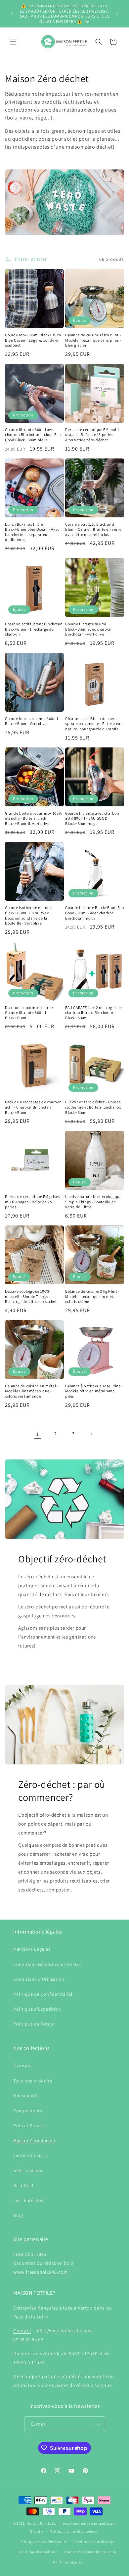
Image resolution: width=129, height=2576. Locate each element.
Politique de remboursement (74, 2531)
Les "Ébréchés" (29, 2200)
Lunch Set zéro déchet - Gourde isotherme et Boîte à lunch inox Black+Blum (93, 1107)
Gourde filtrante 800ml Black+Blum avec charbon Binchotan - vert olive (88, 629)
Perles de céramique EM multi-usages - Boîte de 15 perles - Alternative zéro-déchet (93, 435)
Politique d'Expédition (37, 2009)
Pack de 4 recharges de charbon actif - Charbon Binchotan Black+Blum (33, 1107)
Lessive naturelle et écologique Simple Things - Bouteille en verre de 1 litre (93, 1202)
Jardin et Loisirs (30, 2155)
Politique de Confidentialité (43, 1994)
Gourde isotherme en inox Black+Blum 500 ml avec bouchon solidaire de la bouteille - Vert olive (28, 915)
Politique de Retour (34, 2024)
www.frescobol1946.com (41, 2272)
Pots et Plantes (30, 2125)
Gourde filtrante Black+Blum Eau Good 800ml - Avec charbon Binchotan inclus (95, 913)
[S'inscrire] (98, 2424)
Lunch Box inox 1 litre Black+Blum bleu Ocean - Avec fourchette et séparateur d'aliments (32, 532)
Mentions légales (68, 2562)
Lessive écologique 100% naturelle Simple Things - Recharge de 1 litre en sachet (31, 1296)
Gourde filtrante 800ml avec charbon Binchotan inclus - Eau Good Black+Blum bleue (33, 435)
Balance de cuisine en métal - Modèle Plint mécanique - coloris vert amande (32, 1391)
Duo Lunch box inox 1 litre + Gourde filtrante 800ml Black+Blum (29, 1013)
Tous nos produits (33, 2081)
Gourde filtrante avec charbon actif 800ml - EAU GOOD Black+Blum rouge (92, 818)
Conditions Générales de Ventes (47, 1964)
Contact (22, 2331)
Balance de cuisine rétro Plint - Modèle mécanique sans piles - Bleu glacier (93, 340)
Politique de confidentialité (43, 2542)
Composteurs (28, 2111)
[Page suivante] (91, 1434)
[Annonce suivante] (117, 14)
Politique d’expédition (38, 2552)
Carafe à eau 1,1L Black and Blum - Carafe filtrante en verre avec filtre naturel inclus (93, 529)
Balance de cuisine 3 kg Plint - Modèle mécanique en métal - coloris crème (92, 1296)
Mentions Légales (32, 1949)
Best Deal (23, 2185)
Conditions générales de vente (90, 2552)
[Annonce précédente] (12, 14)
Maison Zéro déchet (34, 2140)
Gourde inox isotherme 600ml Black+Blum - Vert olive (31, 721)
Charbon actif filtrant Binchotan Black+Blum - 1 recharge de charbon (34, 629)
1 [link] (38, 1434)
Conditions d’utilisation (95, 2542)
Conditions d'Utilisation (39, 1979)
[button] (13, 42)
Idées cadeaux (28, 2171)
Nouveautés (26, 2096)
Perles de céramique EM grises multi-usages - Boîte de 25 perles (32, 1202)
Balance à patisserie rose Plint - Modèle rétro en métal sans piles (94, 1391)
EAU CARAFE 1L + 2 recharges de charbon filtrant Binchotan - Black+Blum (94, 1013)
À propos (23, 2066)
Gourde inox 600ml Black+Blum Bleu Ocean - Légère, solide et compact (33, 340)
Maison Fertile (39, 2523)
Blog (18, 2215)
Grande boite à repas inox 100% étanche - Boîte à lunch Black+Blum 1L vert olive (34, 818)
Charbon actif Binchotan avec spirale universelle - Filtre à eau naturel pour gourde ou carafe (94, 724)
